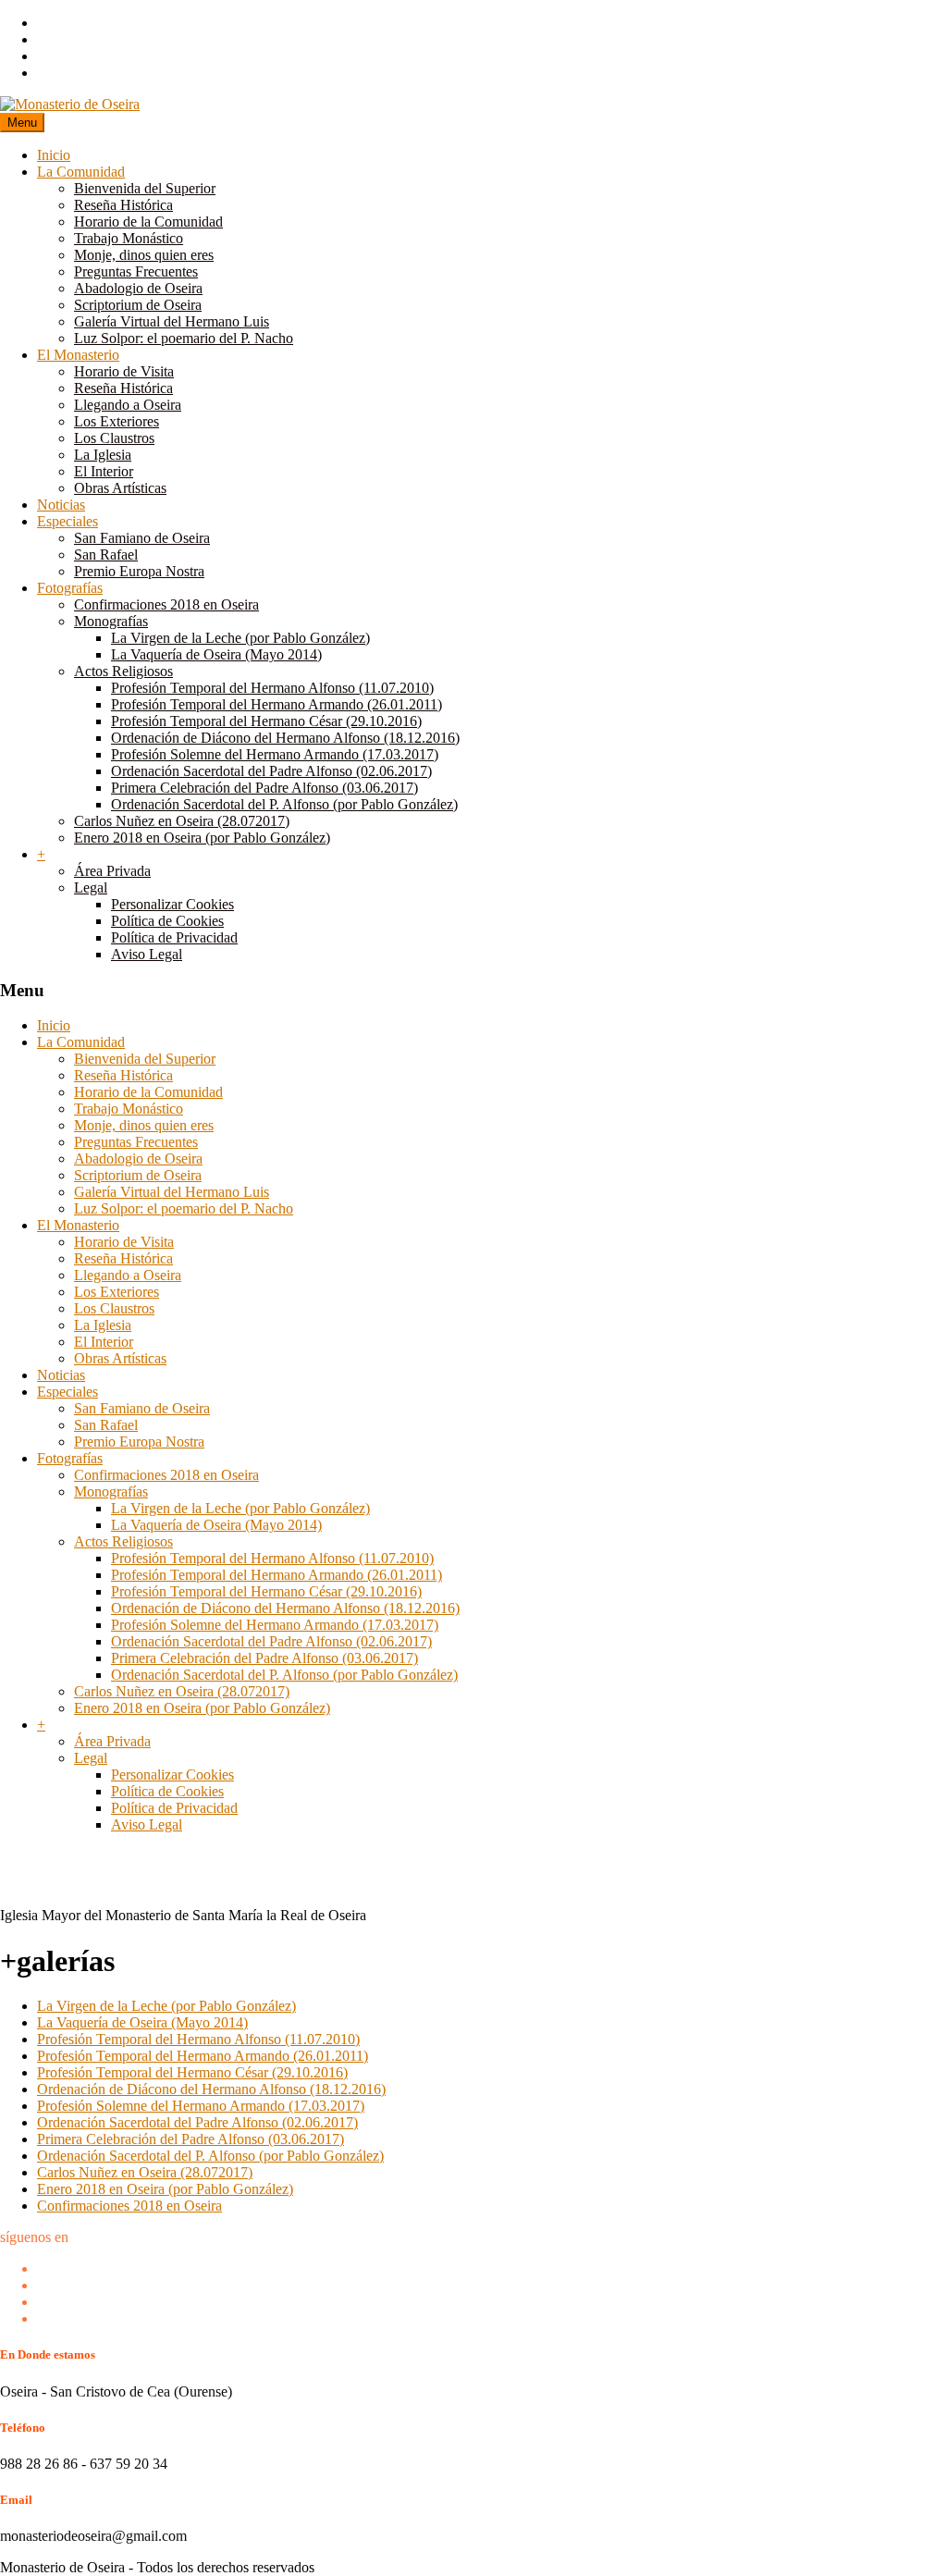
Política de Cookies (167, 921)
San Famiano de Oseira (142, 538)
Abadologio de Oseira (138, 288)
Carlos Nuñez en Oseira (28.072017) (182, 821)
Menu (22, 123)
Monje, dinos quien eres (144, 255)
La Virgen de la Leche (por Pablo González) (240, 638)
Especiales (68, 521)
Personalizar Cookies (172, 904)
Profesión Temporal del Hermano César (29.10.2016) (266, 721)
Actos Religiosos (123, 671)
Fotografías (70, 588)
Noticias (61, 505)
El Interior (104, 471)
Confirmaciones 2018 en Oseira (166, 604)
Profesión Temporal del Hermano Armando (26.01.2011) (277, 704)
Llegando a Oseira (128, 405)
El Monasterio (78, 355)
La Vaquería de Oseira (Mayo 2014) (216, 654)
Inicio (54, 155)
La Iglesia (103, 455)
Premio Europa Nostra (139, 571)
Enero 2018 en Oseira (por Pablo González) (202, 838)
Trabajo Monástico (129, 238)
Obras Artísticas (120, 488)
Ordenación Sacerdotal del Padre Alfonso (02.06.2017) (271, 771)
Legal (91, 887)
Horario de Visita (124, 371)
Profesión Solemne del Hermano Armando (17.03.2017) (275, 754)
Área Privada (112, 871)
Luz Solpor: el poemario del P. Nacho (184, 338)
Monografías (111, 621)
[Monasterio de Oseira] (70, 104)
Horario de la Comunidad (148, 222)
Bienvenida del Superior (145, 188)
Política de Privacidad (174, 937)
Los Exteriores (117, 421)
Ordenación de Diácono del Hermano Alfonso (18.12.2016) (285, 738)
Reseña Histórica (123, 205)
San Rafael (106, 555)
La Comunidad (81, 172)
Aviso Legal (147, 954)
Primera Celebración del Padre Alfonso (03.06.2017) (264, 788)
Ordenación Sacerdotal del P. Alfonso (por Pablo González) (284, 804)
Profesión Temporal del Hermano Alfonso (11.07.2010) (272, 688)
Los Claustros (114, 438)
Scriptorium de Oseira (138, 305)
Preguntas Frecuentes (136, 271)
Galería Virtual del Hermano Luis (172, 321)
